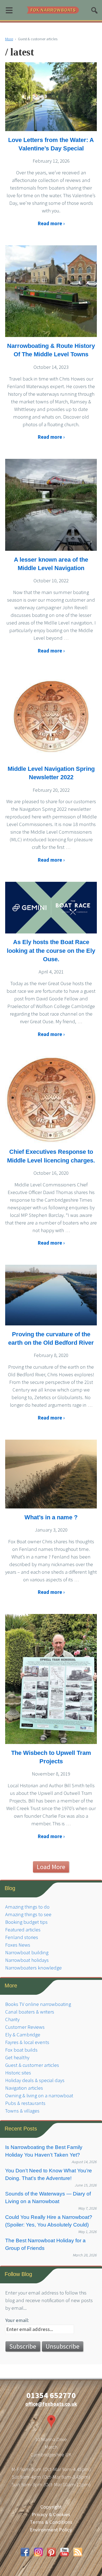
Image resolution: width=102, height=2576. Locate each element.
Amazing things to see (28, 1914)
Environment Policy (51, 2530)
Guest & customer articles (32, 2065)
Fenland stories (22, 1937)
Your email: (17, 2320)
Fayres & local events (27, 2042)
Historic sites (18, 2073)
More (9, 39)
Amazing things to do (27, 1907)
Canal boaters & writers (30, 2012)
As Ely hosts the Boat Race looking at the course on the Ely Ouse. (51, 951)
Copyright (51, 2507)
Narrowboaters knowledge (33, 1968)
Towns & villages (22, 2111)
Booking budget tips (26, 1922)
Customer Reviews (25, 2027)
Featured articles (23, 1930)
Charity (12, 2019)
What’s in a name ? (51, 1517)
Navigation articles (24, 2088)
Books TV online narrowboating (38, 2004)
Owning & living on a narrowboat (39, 2096)
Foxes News (18, 1945)
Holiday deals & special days (35, 2080)
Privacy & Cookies (51, 2514)
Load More (51, 1867)
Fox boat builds (21, 2050)
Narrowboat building (27, 1952)
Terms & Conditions (51, 2522)
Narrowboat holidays (27, 1960)
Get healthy (17, 2057)
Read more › (51, 223)
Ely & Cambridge (23, 2035)
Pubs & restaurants (25, 2103)
